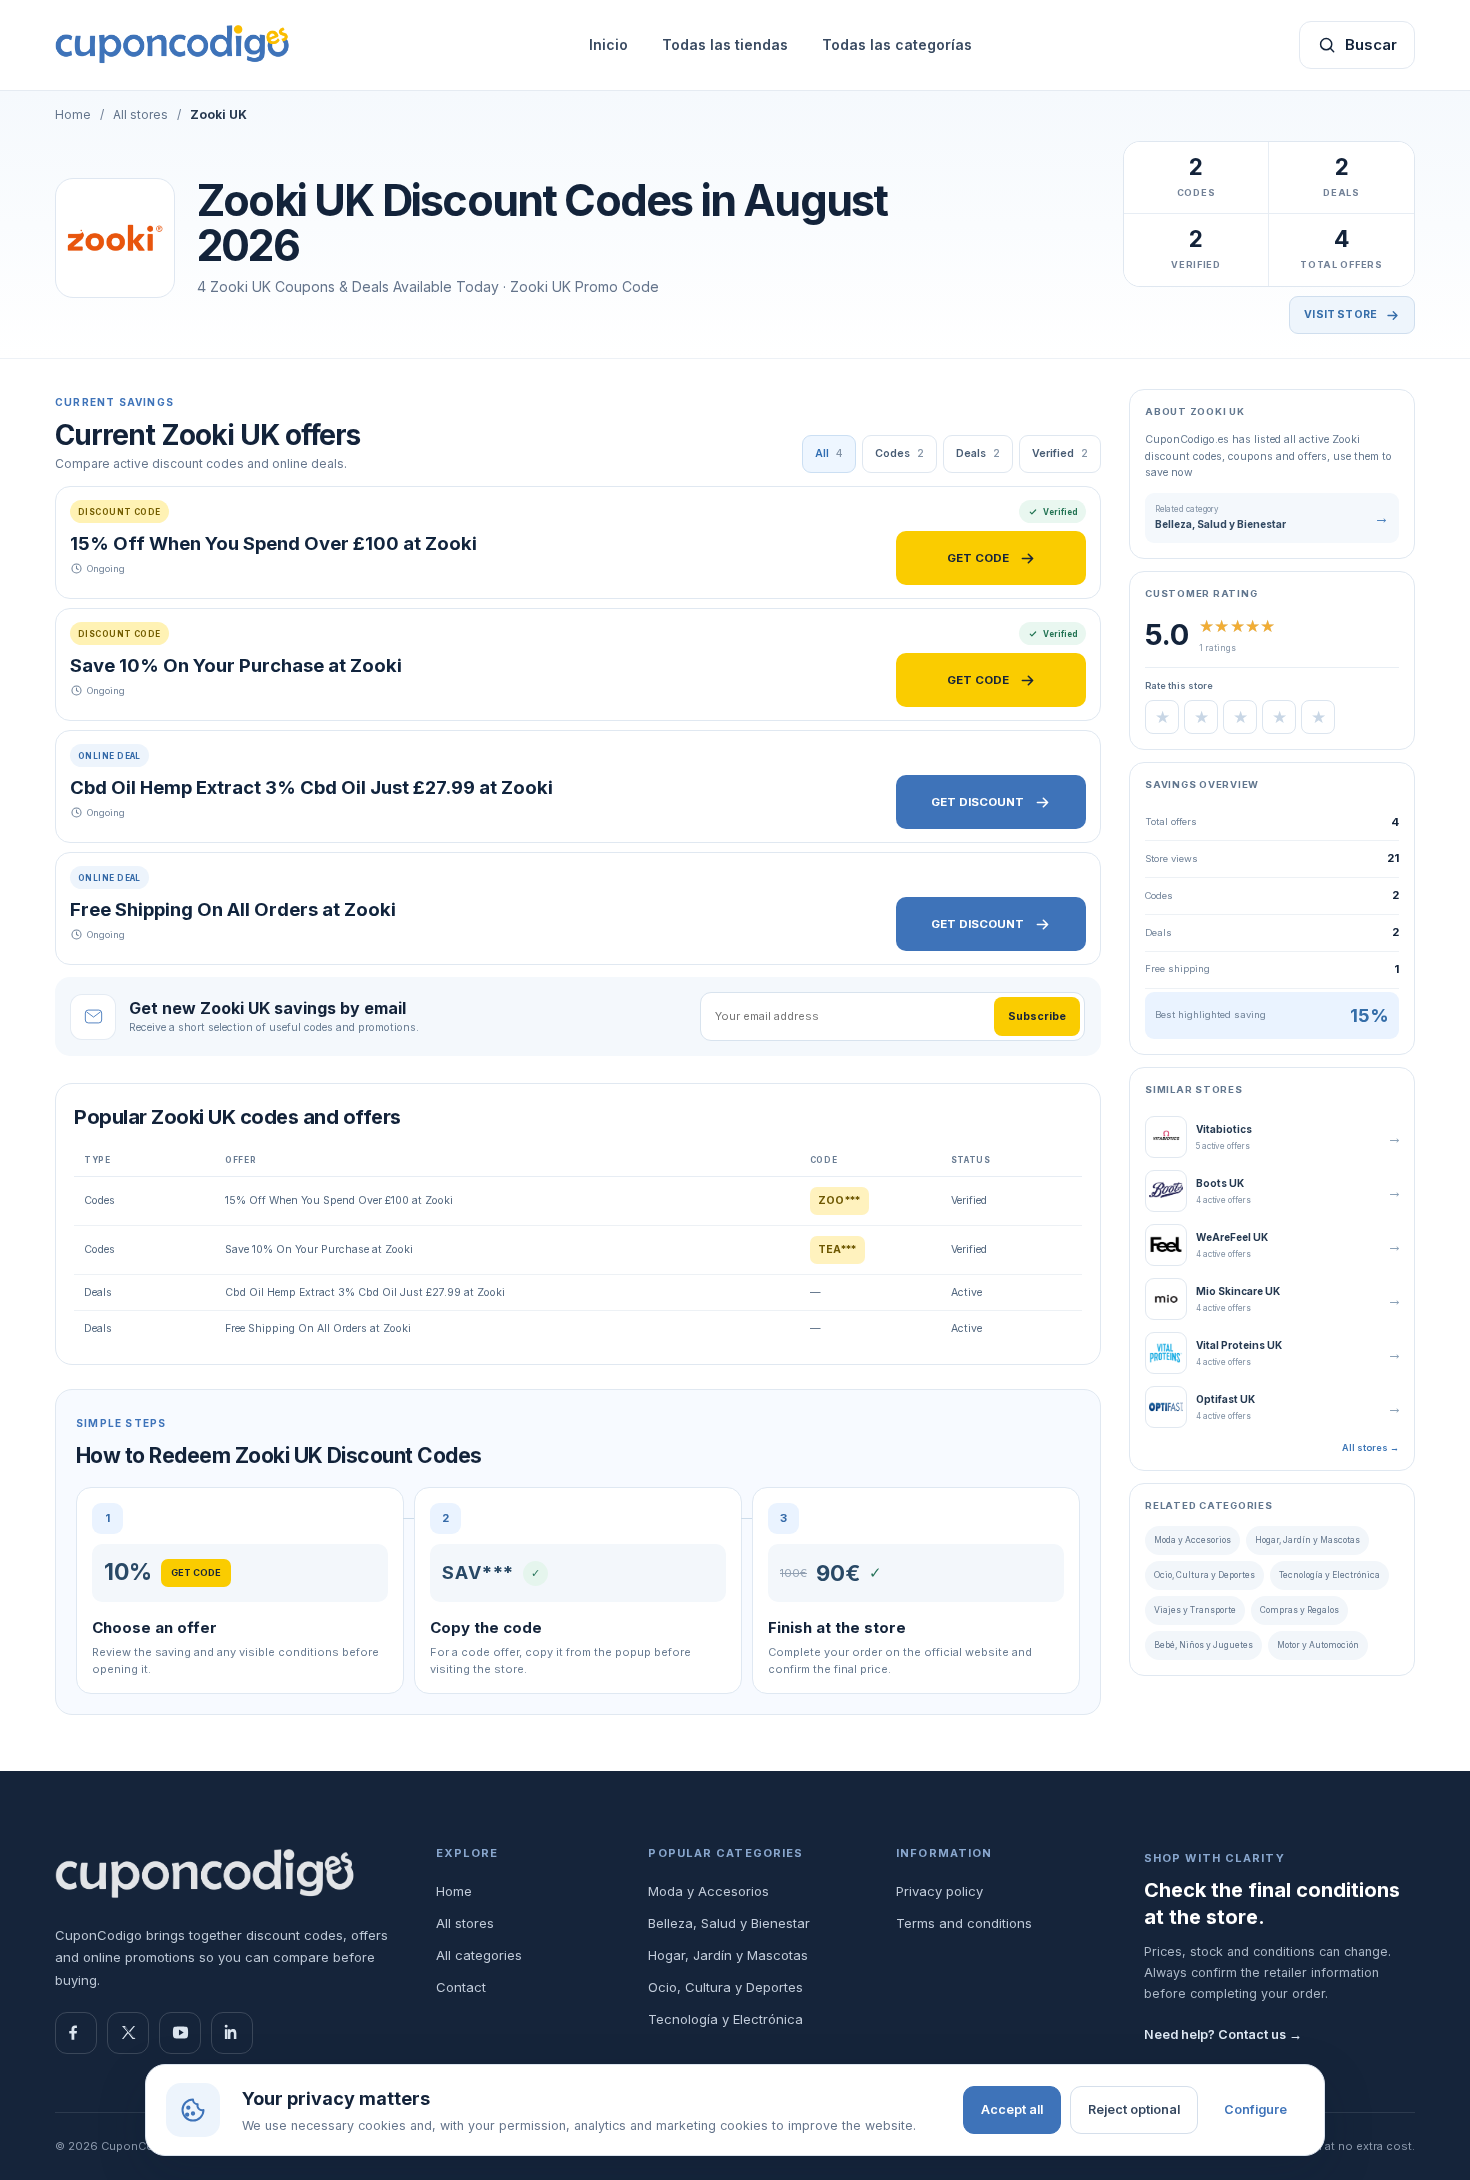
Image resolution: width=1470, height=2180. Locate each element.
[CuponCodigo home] (205, 1874)
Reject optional (1134, 2109)
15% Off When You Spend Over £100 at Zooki (273, 543)
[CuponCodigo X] (128, 2033)
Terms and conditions (964, 1923)
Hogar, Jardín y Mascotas (1307, 1540)
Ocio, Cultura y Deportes (1204, 1575)
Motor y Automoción (1318, 1645)
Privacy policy (939, 1891)
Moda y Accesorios (1192, 1540)
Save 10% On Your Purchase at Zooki (236, 665)
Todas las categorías (897, 44)
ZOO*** (839, 1200)
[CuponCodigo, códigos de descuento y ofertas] (172, 44)
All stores (140, 114)
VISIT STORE (1340, 314)
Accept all (1012, 2109)
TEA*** (837, 1249)
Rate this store (1179, 685)
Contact (461, 1987)
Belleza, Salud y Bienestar (729, 1923)
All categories (479, 1955)
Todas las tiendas (725, 44)
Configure (1255, 2109)
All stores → (1370, 1447)
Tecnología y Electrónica (1329, 1575)
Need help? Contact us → (1223, 2034)
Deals (978, 453)
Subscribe (1037, 1016)
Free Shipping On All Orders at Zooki (233, 909)
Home (73, 114)
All (829, 453)
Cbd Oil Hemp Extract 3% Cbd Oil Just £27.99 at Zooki (311, 787)
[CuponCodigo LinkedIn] (232, 2033)
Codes (899, 453)
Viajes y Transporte (1195, 1610)
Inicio (608, 44)
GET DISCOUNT (977, 802)
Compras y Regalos (1299, 1610)
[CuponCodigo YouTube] (180, 2033)
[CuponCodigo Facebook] (76, 2033)
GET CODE (978, 558)
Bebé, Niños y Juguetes (1203, 1645)
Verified (1060, 453)
